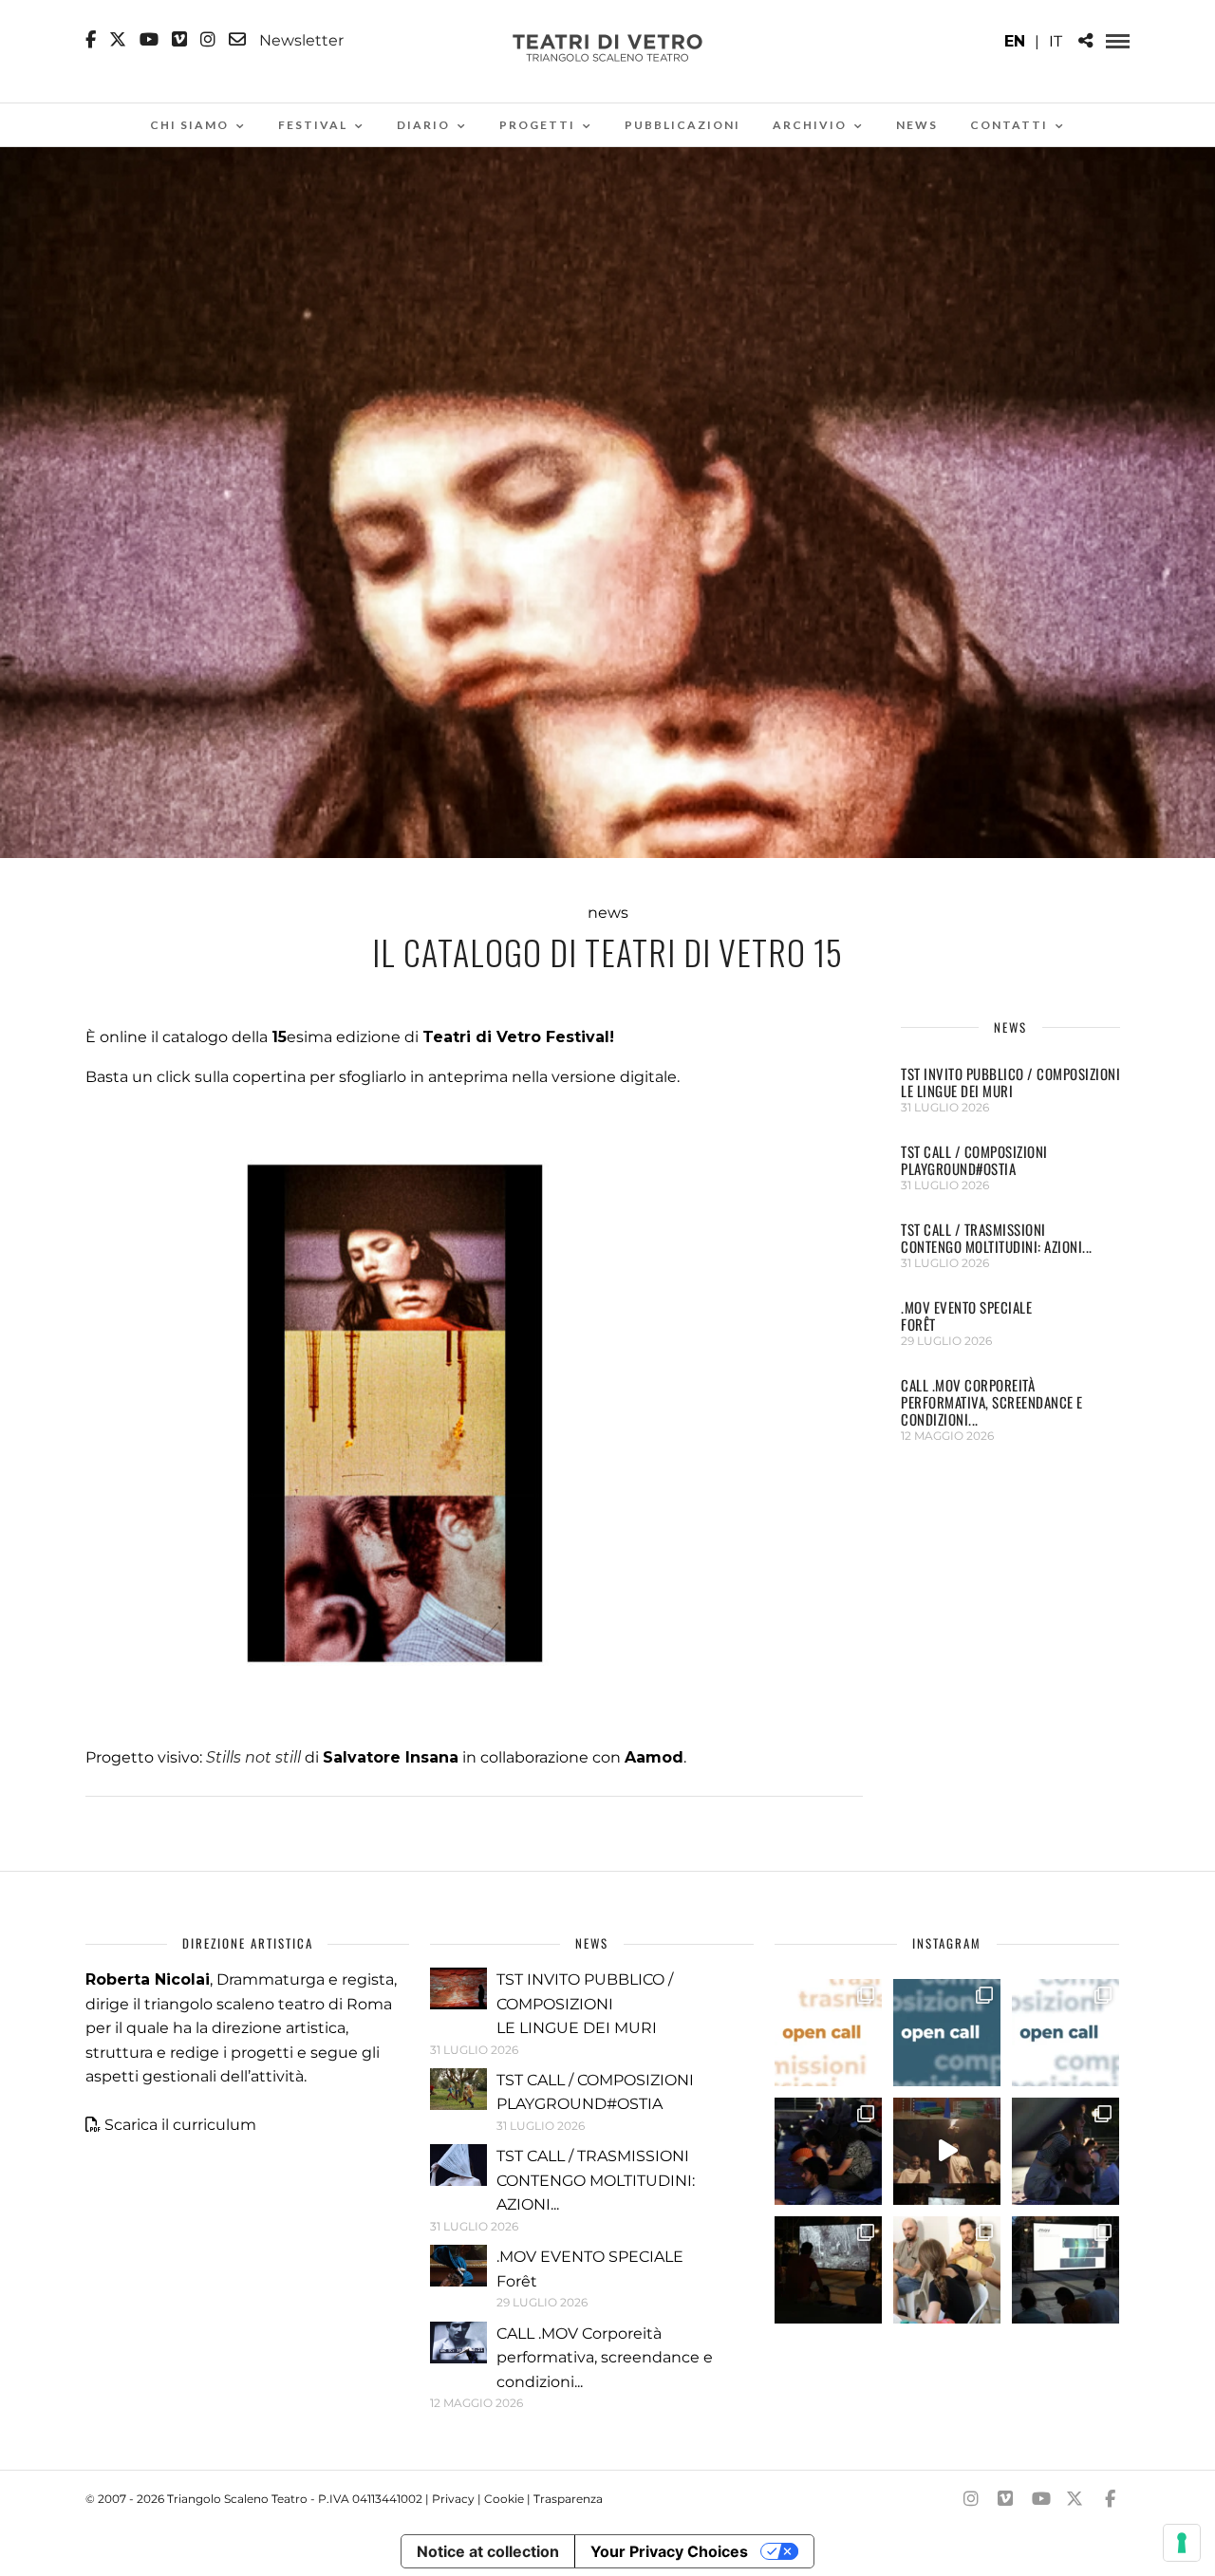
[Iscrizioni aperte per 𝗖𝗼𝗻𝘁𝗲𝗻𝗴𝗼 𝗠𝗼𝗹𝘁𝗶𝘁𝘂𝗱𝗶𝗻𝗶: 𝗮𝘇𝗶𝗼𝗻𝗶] (828, 2033)
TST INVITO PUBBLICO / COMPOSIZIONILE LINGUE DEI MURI (1010, 1082)
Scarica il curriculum (180, 2125)
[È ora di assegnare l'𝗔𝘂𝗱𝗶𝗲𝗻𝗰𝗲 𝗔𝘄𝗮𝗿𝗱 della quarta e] (947, 2151)
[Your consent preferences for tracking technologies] (1182, 2543)
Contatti (1009, 125)
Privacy (453, 2499)
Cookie (504, 2499)
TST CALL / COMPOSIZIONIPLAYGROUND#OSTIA (974, 1160)
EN (1015, 41)
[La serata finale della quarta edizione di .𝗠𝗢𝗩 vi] (1065, 2151)
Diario (423, 125)
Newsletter (299, 40)
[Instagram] (208, 40)
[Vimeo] (179, 40)
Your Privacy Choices (669, 2551)
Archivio (810, 125)
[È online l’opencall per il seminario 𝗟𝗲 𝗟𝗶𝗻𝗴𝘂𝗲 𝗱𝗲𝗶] (1065, 2033)
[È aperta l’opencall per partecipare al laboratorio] (947, 2033)
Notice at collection (488, 2551)
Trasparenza (568, 2499)
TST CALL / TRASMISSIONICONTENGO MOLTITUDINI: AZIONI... (997, 1238)
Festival (313, 125)
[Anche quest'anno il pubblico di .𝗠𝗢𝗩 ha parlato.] (828, 2151)
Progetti (537, 125)
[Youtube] (149, 40)
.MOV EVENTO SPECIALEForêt (966, 1316)
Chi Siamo (189, 125)
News (917, 125)
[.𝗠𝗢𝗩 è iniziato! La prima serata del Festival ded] (1065, 2270)
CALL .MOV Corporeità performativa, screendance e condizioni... (992, 1402)
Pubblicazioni (682, 125)
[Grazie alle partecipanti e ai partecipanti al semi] (947, 2270)
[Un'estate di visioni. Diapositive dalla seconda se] (828, 2270)
